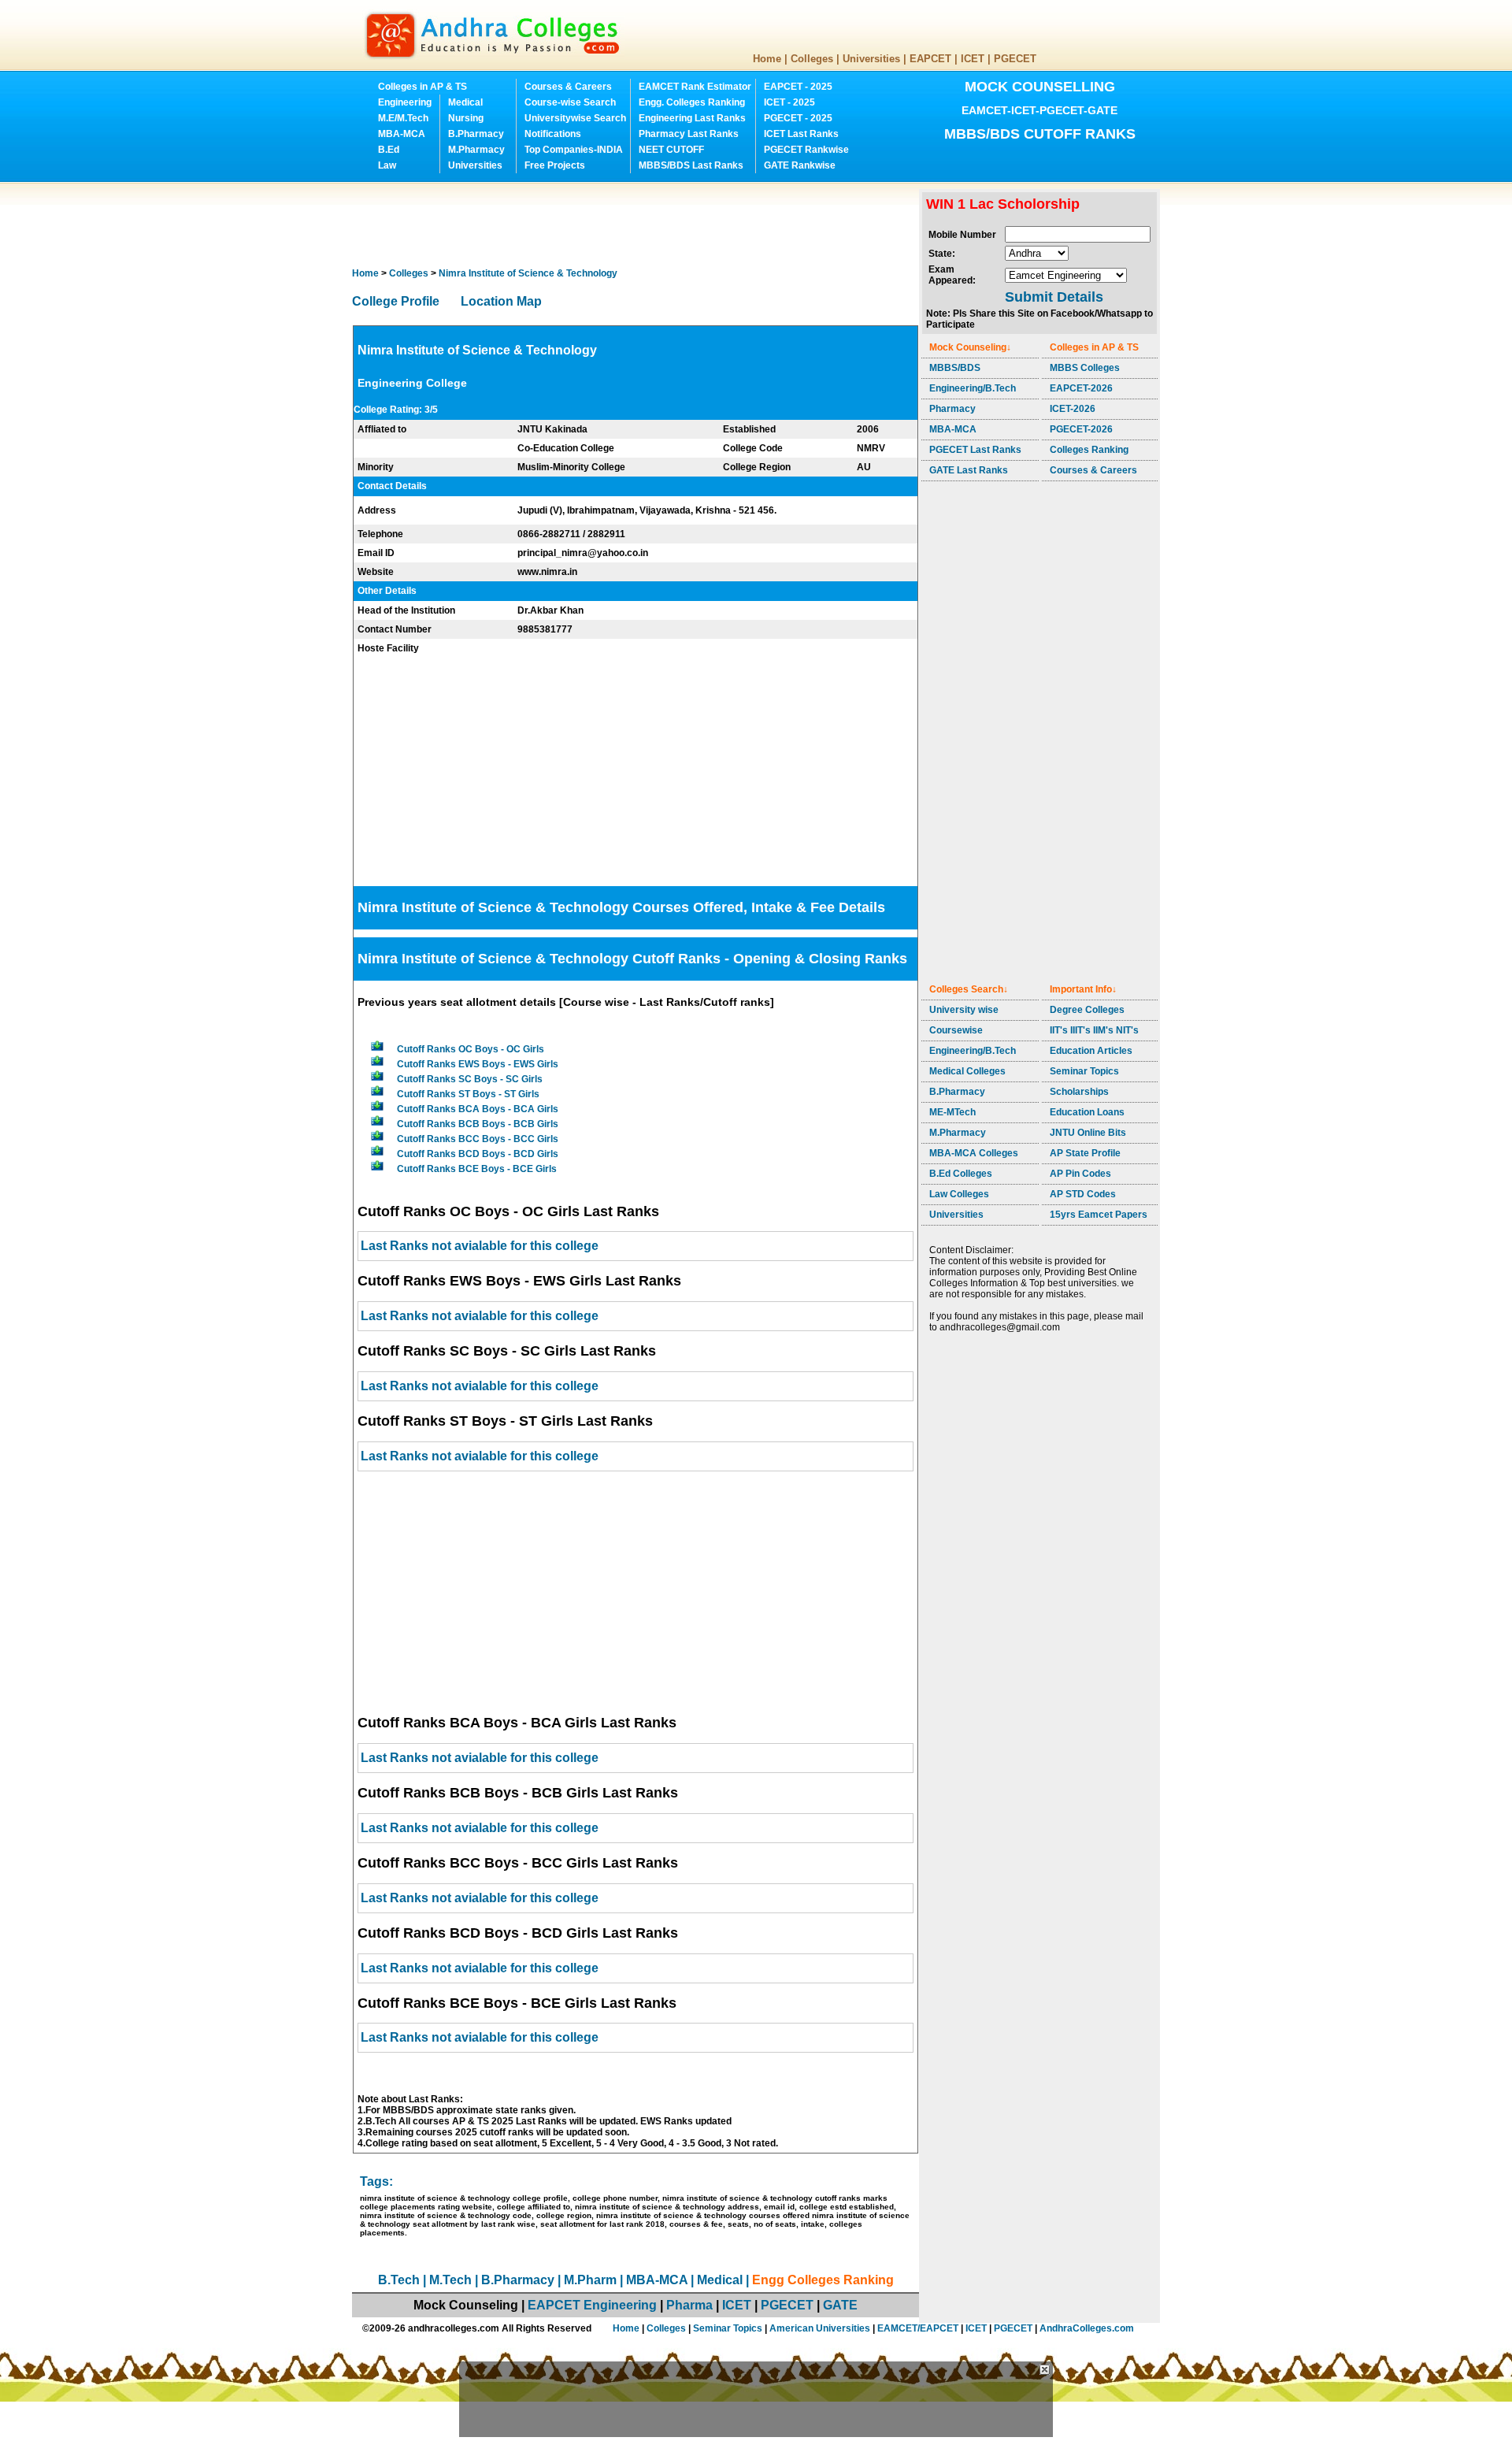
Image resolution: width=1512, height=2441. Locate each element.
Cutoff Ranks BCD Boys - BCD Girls (478, 1154)
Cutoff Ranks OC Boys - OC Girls (471, 1049)
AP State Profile (1085, 1153)
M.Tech (450, 2280)
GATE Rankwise (800, 165)
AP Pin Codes (1080, 1174)
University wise (964, 1010)
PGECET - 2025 (798, 118)
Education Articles (1091, 1051)
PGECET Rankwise (806, 150)
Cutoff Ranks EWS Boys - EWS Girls (478, 1064)
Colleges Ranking (1089, 450)
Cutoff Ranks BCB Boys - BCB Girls (478, 1124)
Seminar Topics (1084, 1071)
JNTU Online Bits (1088, 1133)
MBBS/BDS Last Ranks (691, 165)
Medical (465, 102)
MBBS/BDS (955, 368)
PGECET (1015, 59)
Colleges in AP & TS (422, 87)
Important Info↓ (1083, 989)
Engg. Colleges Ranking (692, 102)
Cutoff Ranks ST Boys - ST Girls (468, 1094)
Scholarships (1079, 1092)
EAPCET (930, 59)
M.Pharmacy (476, 150)
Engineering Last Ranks (692, 118)
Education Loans (1087, 1112)
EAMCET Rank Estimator (695, 87)
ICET (973, 59)
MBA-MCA (402, 134)
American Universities (820, 2328)
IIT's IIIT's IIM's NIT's (1094, 1030)
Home (767, 59)
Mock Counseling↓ (970, 347)
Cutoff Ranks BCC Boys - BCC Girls (478, 1139)
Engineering (405, 102)
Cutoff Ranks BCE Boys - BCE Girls (477, 1169)
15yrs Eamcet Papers (1099, 1215)
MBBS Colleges (1085, 368)
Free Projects (555, 165)
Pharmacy (952, 409)
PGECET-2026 (1081, 429)
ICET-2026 (1073, 409)
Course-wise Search (570, 102)
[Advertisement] (639, 224)
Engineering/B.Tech (973, 388)
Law (387, 165)
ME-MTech (952, 1112)
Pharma (689, 2305)
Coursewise (956, 1030)
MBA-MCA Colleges (974, 1153)
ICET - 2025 (789, 102)
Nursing (466, 118)
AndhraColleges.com (1087, 2328)
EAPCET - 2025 (798, 87)
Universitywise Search (575, 118)
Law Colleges (959, 1194)
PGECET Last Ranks (975, 450)
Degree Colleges (1087, 1010)
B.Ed (389, 150)
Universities (871, 59)
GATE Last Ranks (969, 470)
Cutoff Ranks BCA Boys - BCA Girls (478, 1109)
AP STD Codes (1083, 1194)
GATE (840, 2305)
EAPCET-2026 (1081, 388)
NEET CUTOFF (671, 150)
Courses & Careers (568, 87)
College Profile (396, 301)
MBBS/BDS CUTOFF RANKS (1040, 134)
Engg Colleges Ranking (823, 2280)
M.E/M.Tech (403, 118)
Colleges (812, 59)
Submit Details (1054, 297)
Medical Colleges (967, 1071)
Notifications (553, 134)
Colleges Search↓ (969, 989)
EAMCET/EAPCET (918, 2328)
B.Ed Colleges (961, 1174)
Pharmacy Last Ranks (689, 134)
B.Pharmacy (476, 134)
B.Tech (399, 2280)
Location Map (501, 301)
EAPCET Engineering (592, 2305)
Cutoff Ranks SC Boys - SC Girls (470, 1079)
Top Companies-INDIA (574, 150)
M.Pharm (590, 2280)
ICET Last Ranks (801, 134)
